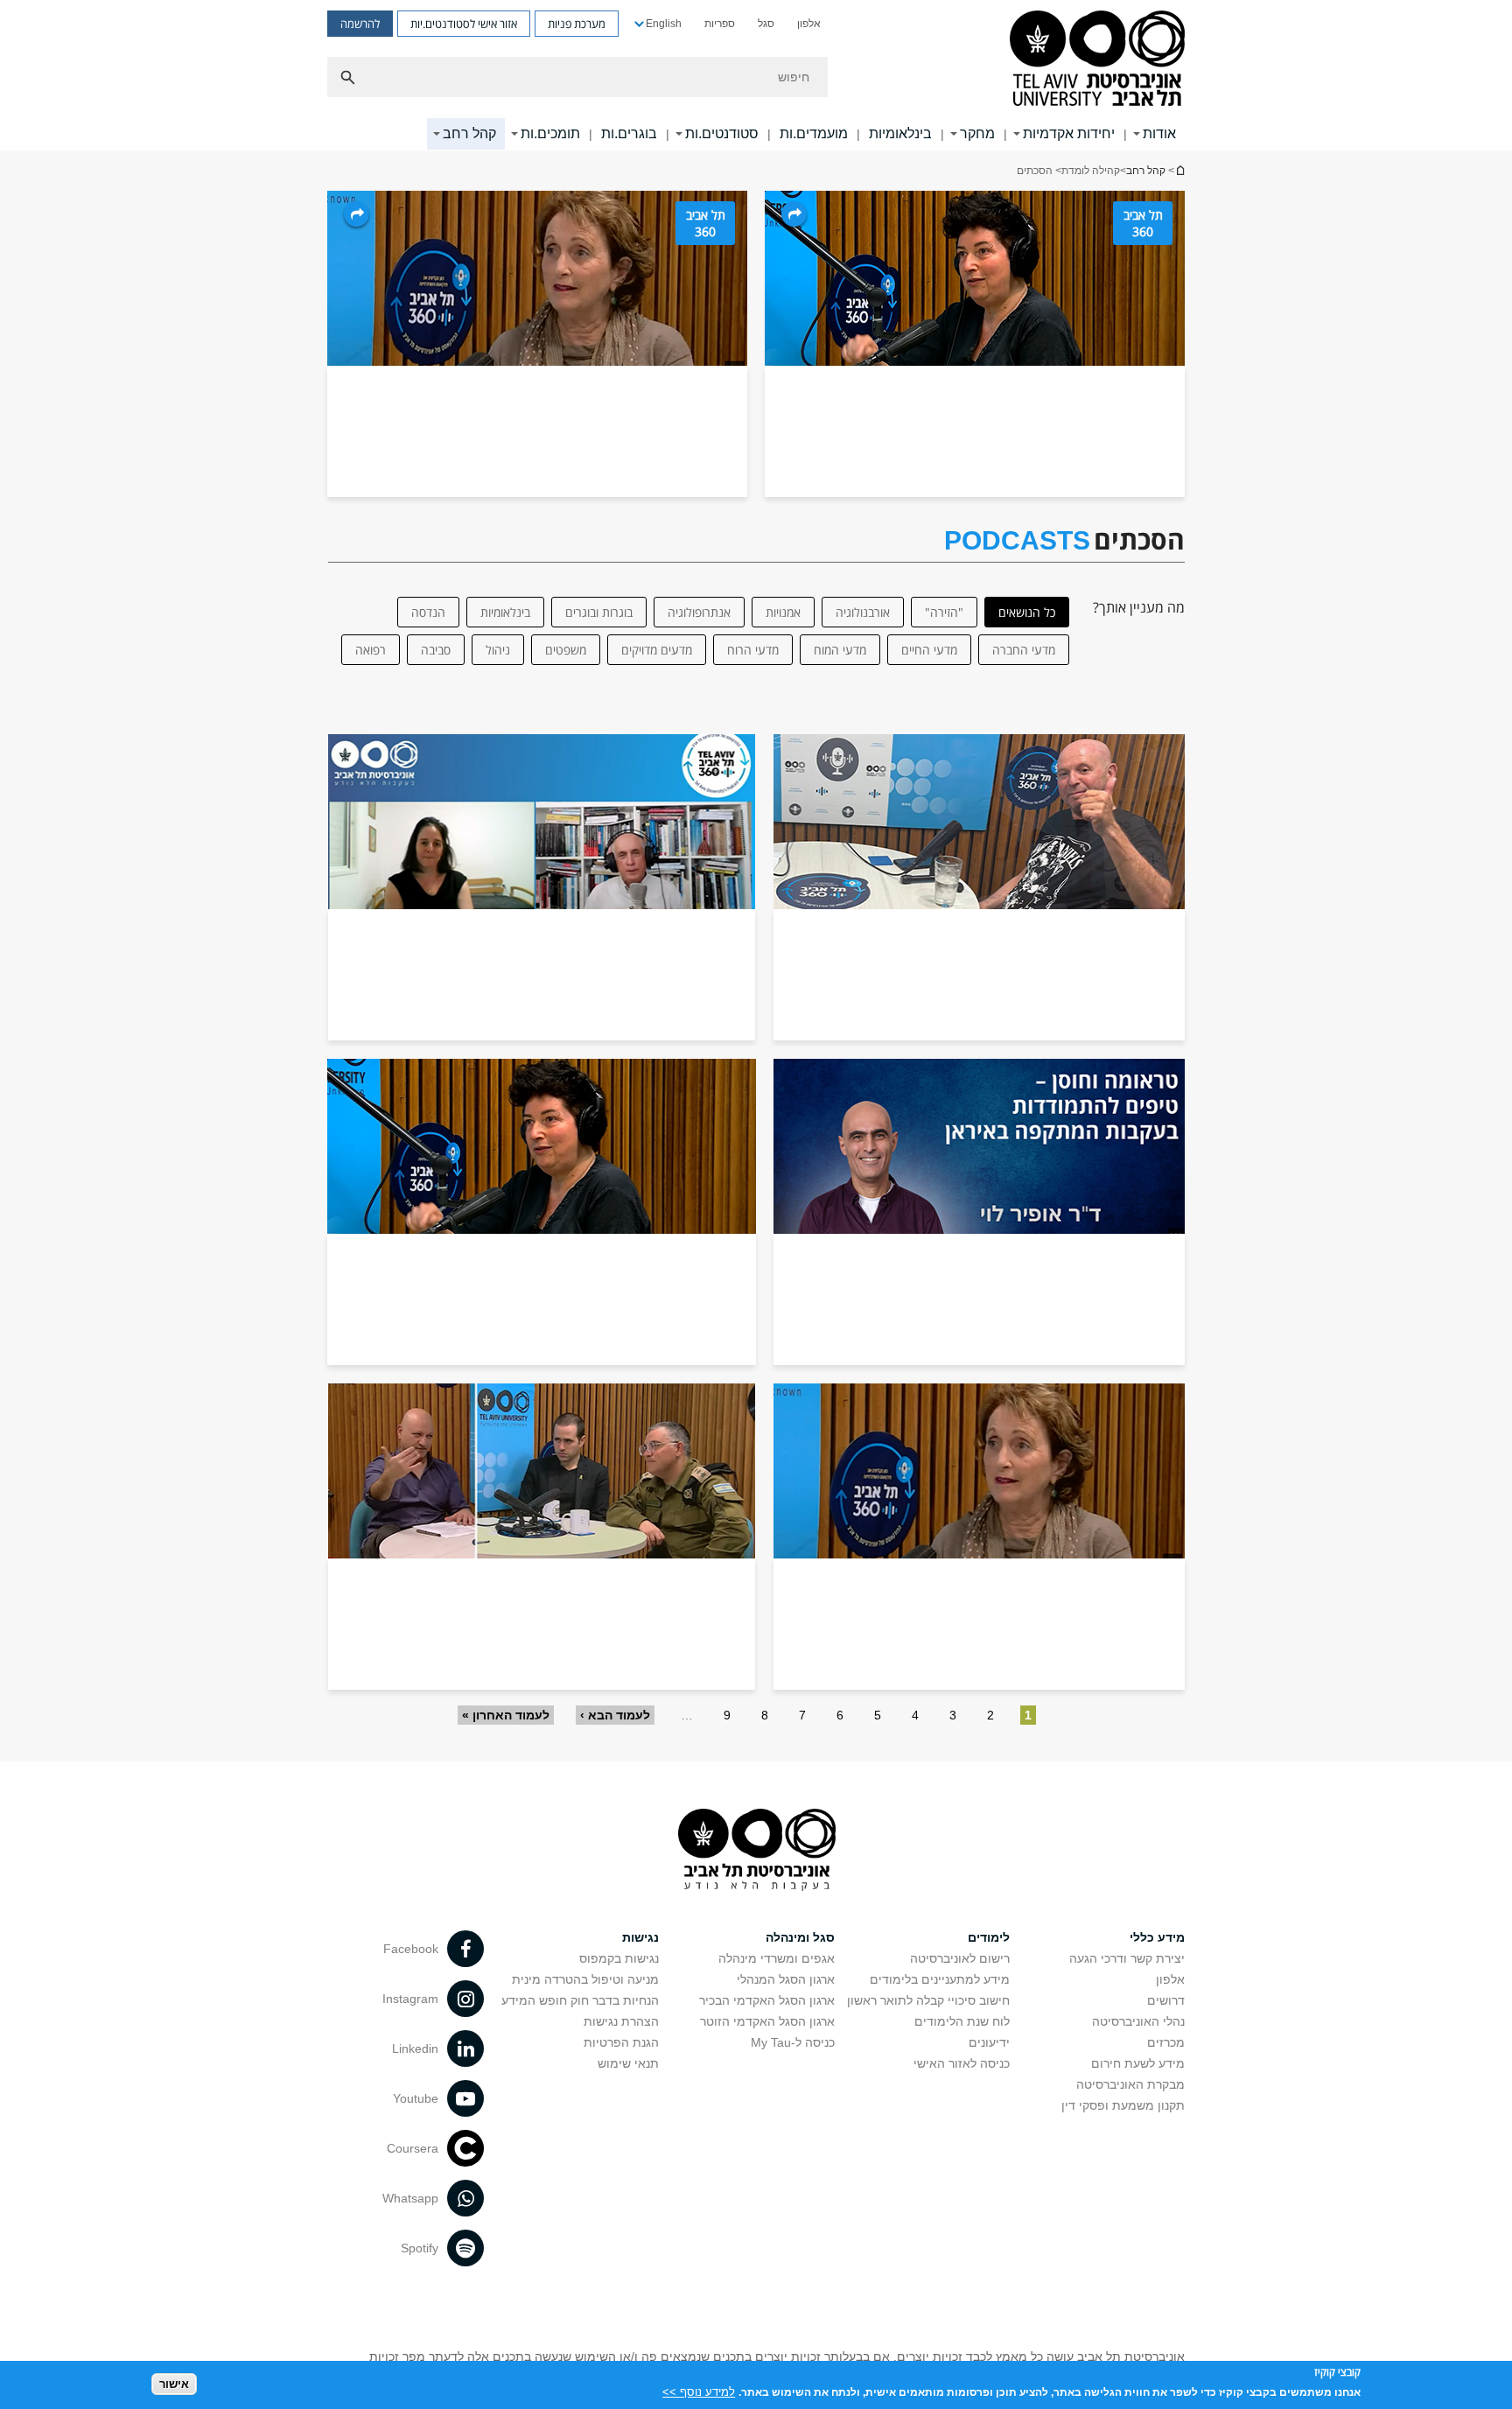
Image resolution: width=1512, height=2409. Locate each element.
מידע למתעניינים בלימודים (940, 1979)
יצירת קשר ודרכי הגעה (1127, 1958)
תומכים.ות (550, 133)
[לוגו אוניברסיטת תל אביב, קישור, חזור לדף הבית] (1097, 60)
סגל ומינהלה (800, 1937)
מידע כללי (1157, 1937)
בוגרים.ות (629, 133)
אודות (1159, 133)
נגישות (640, 1937)
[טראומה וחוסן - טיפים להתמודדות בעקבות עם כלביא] (979, 1212)
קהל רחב (469, 133)
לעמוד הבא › (615, 1715)
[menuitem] (809, 24)
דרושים (1166, 2000)
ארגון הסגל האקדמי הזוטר (767, 2021)
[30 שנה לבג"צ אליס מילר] (979, 1537)
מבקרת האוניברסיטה (1130, 2084)
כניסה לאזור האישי (962, 2063)
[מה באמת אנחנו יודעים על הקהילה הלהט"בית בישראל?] (542, 1212)
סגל (766, 24)
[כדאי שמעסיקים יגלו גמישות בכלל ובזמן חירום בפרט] (542, 887)
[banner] (756, 75)
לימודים (989, 1937)
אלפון (809, 24)
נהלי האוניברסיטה (1138, 2021)
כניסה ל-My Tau (793, 2042)
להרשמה (360, 24)
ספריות (720, 24)
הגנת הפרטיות (621, 2042)
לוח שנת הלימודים (962, 2021)
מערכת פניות (577, 24)
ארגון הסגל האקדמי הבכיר (767, 2000)
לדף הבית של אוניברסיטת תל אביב (1179, 170)
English (664, 24)
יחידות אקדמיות (1069, 133)
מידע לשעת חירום (1138, 2063)
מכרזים (1166, 2042)
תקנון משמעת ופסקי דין (1123, 2105)
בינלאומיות (900, 133)
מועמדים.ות (814, 133)
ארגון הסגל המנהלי (786, 1979)
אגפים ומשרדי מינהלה (777, 1958)
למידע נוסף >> (699, 2391)
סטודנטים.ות (722, 133)
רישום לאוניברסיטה (960, 1958)
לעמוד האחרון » (506, 1715)
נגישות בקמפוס (619, 1958)
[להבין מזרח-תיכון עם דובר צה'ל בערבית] (542, 1537)
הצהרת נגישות (621, 2021)
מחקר (977, 133)
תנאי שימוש (628, 2063)
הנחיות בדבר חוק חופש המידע (580, 2000)
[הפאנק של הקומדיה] (979, 887)
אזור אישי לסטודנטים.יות (464, 24)
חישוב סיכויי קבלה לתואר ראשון (928, 2000)
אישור (174, 2383)
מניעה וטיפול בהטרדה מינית (585, 1979)
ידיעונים (989, 2042)
